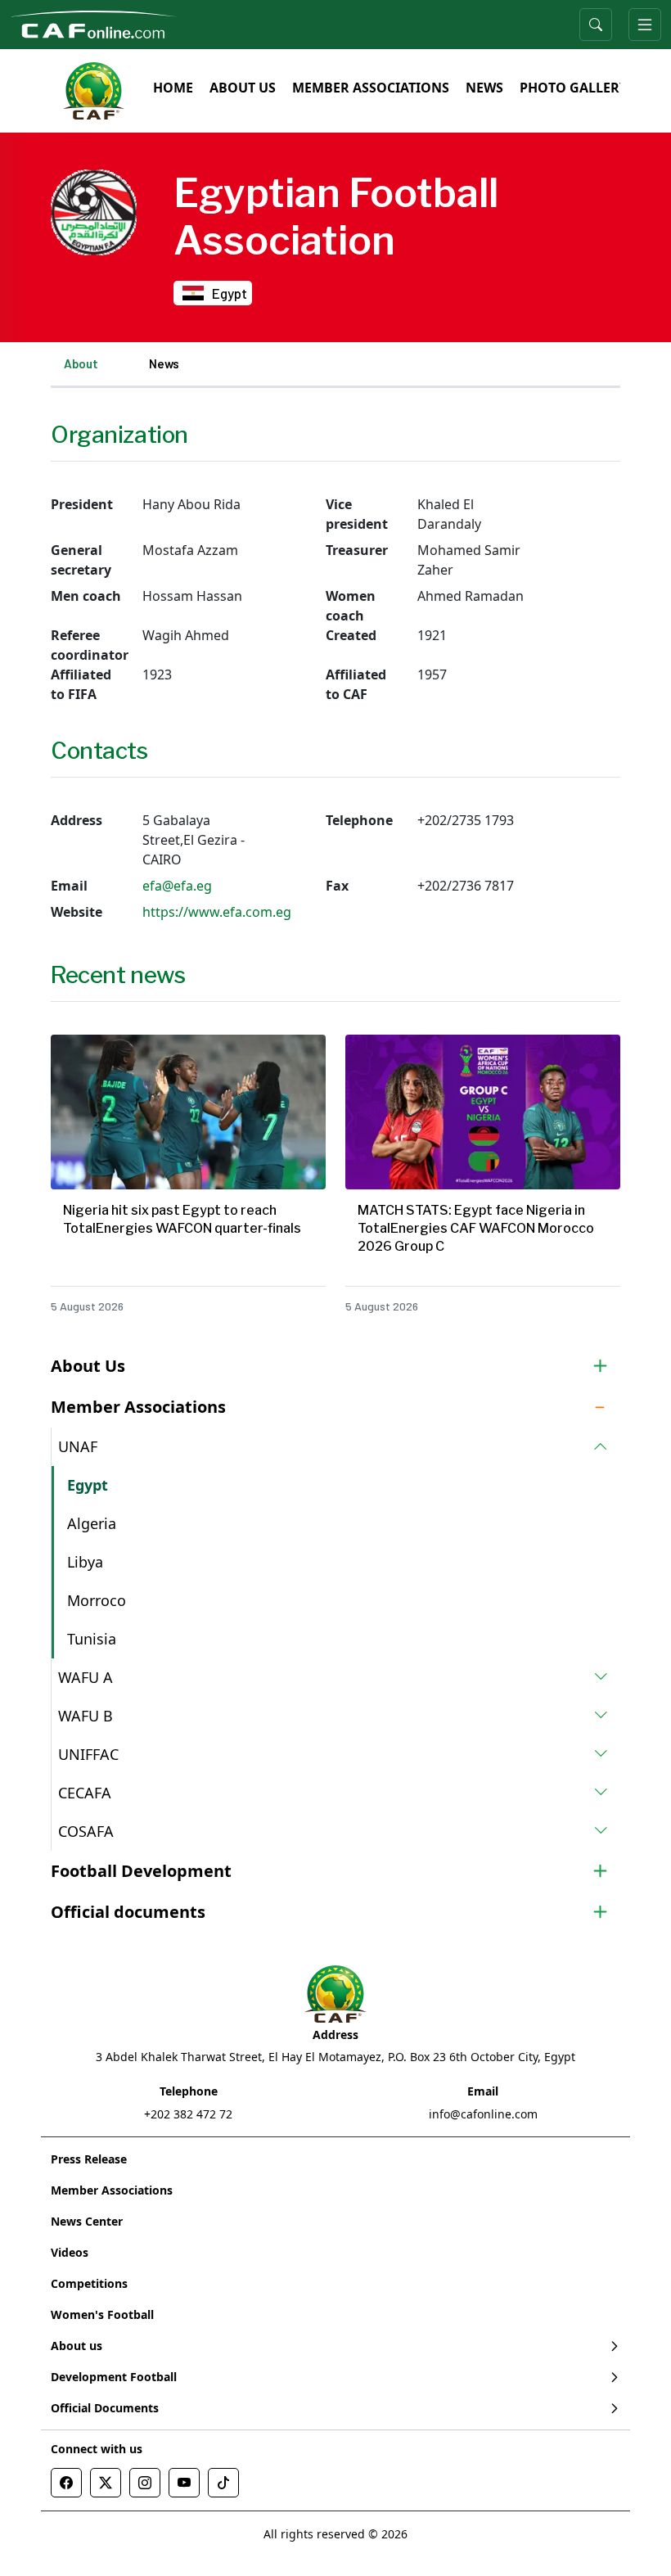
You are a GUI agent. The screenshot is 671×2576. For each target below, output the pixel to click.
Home (173, 88)
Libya (85, 1562)
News (484, 88)
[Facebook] (66, 2483)
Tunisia (92, 1639)
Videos (70, 2252)
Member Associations (371, 88)
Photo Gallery (574, 88)
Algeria (92, 1523)
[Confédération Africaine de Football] (94, 23)
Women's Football (102, 2314)
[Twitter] (106, 2483)
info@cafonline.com (483, 2114)
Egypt (88, 1485)
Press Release (89, 2159)
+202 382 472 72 (188, 2114)
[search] (596, 25)
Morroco (97, 1600)
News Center (87, 2221)
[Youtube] (184, 2483)
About (81, 363)
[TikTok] (223, 2483)
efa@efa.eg (177, 886)
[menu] (645, 25)
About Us (243, 88)
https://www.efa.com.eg (217, 912)
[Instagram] (145, 2483)
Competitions (89, 2283)
